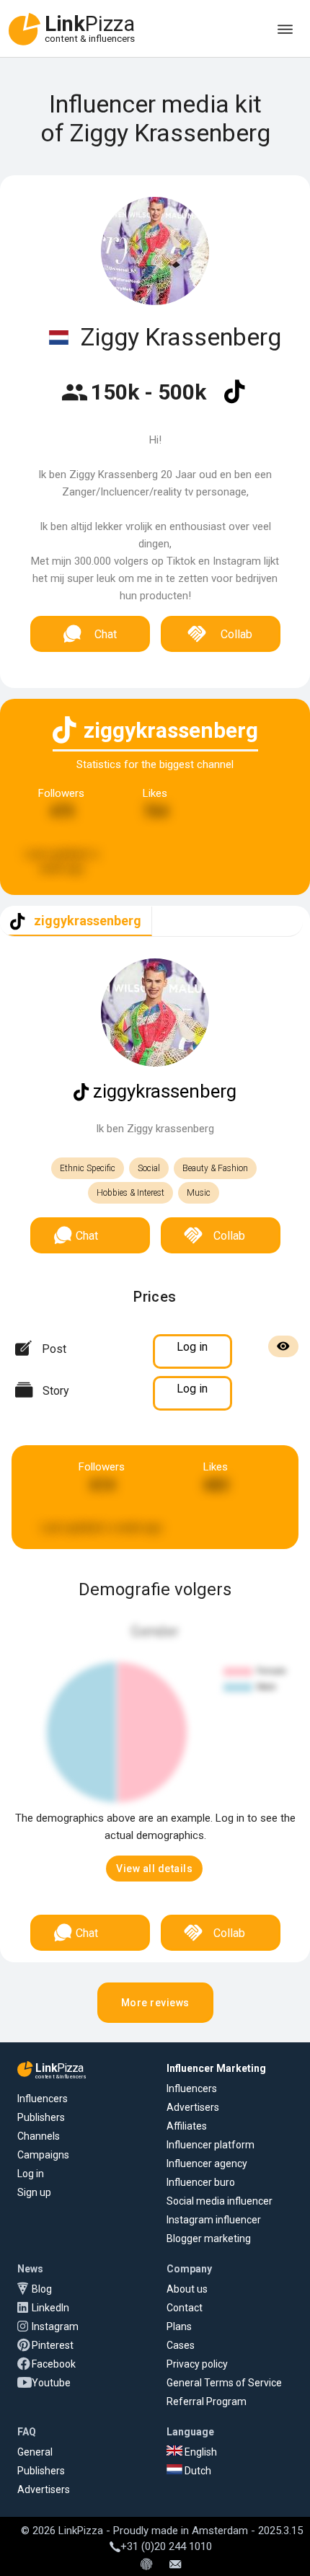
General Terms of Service (224, 2383)
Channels (39, 2136)
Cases (181, 2345)
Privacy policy (197, 2364)
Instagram (55, 2326)
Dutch (197, 2471)
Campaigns (43, 2155)
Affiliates (187, 2126)
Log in (31, 2174)
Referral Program (207, 2401)
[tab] (76, 921)
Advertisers (193, 2107)
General (35, 2452)
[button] (154, 1869)
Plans (179, 2326)
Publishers (41, 2117)
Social (149, 1168)
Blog (42, 2289)
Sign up (34, 2192)
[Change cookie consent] (146, 2565)
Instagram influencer (214, 2220)
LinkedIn (50, 2308)
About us (187, 2289)
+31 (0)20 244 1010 (166, 2546)
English (200, 2452)
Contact (185, 2308)
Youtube (51, 2383)
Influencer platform (211, 2145)
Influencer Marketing (216, 2068)
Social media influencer (220, 2201)
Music (199, 1193)
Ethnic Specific (88, 1168)
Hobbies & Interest (130, 1193)
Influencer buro (201, 2182)
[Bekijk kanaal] (234, 401)
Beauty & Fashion (215, 1168)
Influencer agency (207, 2163)
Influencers (43, 2099)
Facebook (54, 2364)
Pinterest (53, 2345)
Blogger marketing (209, 2238)
